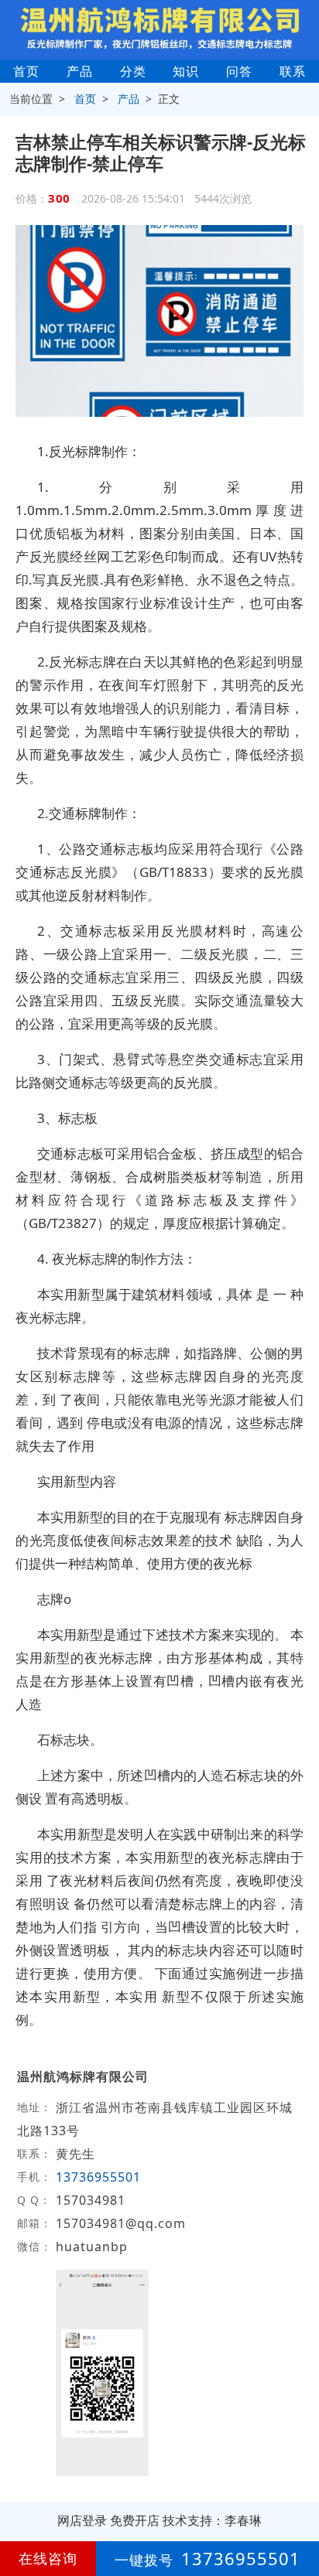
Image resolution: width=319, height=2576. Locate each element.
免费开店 (135, 2520)
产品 (80, 71)
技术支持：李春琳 (212, 2520)
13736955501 (98, 2177)
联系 (293, 71)
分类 (133, 71)
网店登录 (82, 2520)
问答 (239, 71)
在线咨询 (48, 2558)
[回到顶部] (299, 2517)
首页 (26, 71)
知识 (186, 71)
